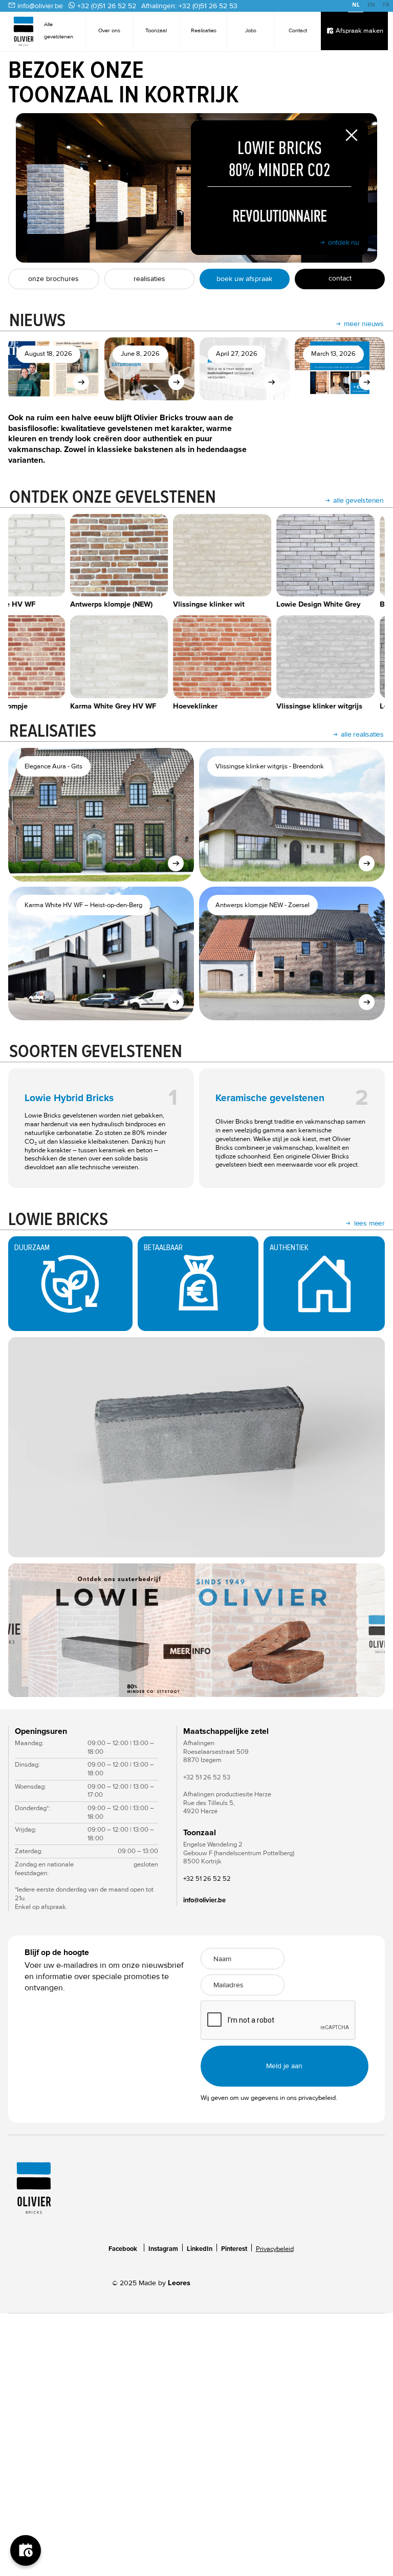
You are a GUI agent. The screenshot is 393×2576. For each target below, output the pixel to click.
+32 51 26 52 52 (207, 1879)
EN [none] (371, 5)
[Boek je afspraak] (26, 2550)
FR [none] (386, 5)
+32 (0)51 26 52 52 (107, 6)
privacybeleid (317, 2098)
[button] (29, 1630)
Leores (179, 2283)
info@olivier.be (40, 6)
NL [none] (356, 5)
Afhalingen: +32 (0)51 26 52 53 (189, 6)
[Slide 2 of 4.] (196, 1630)
